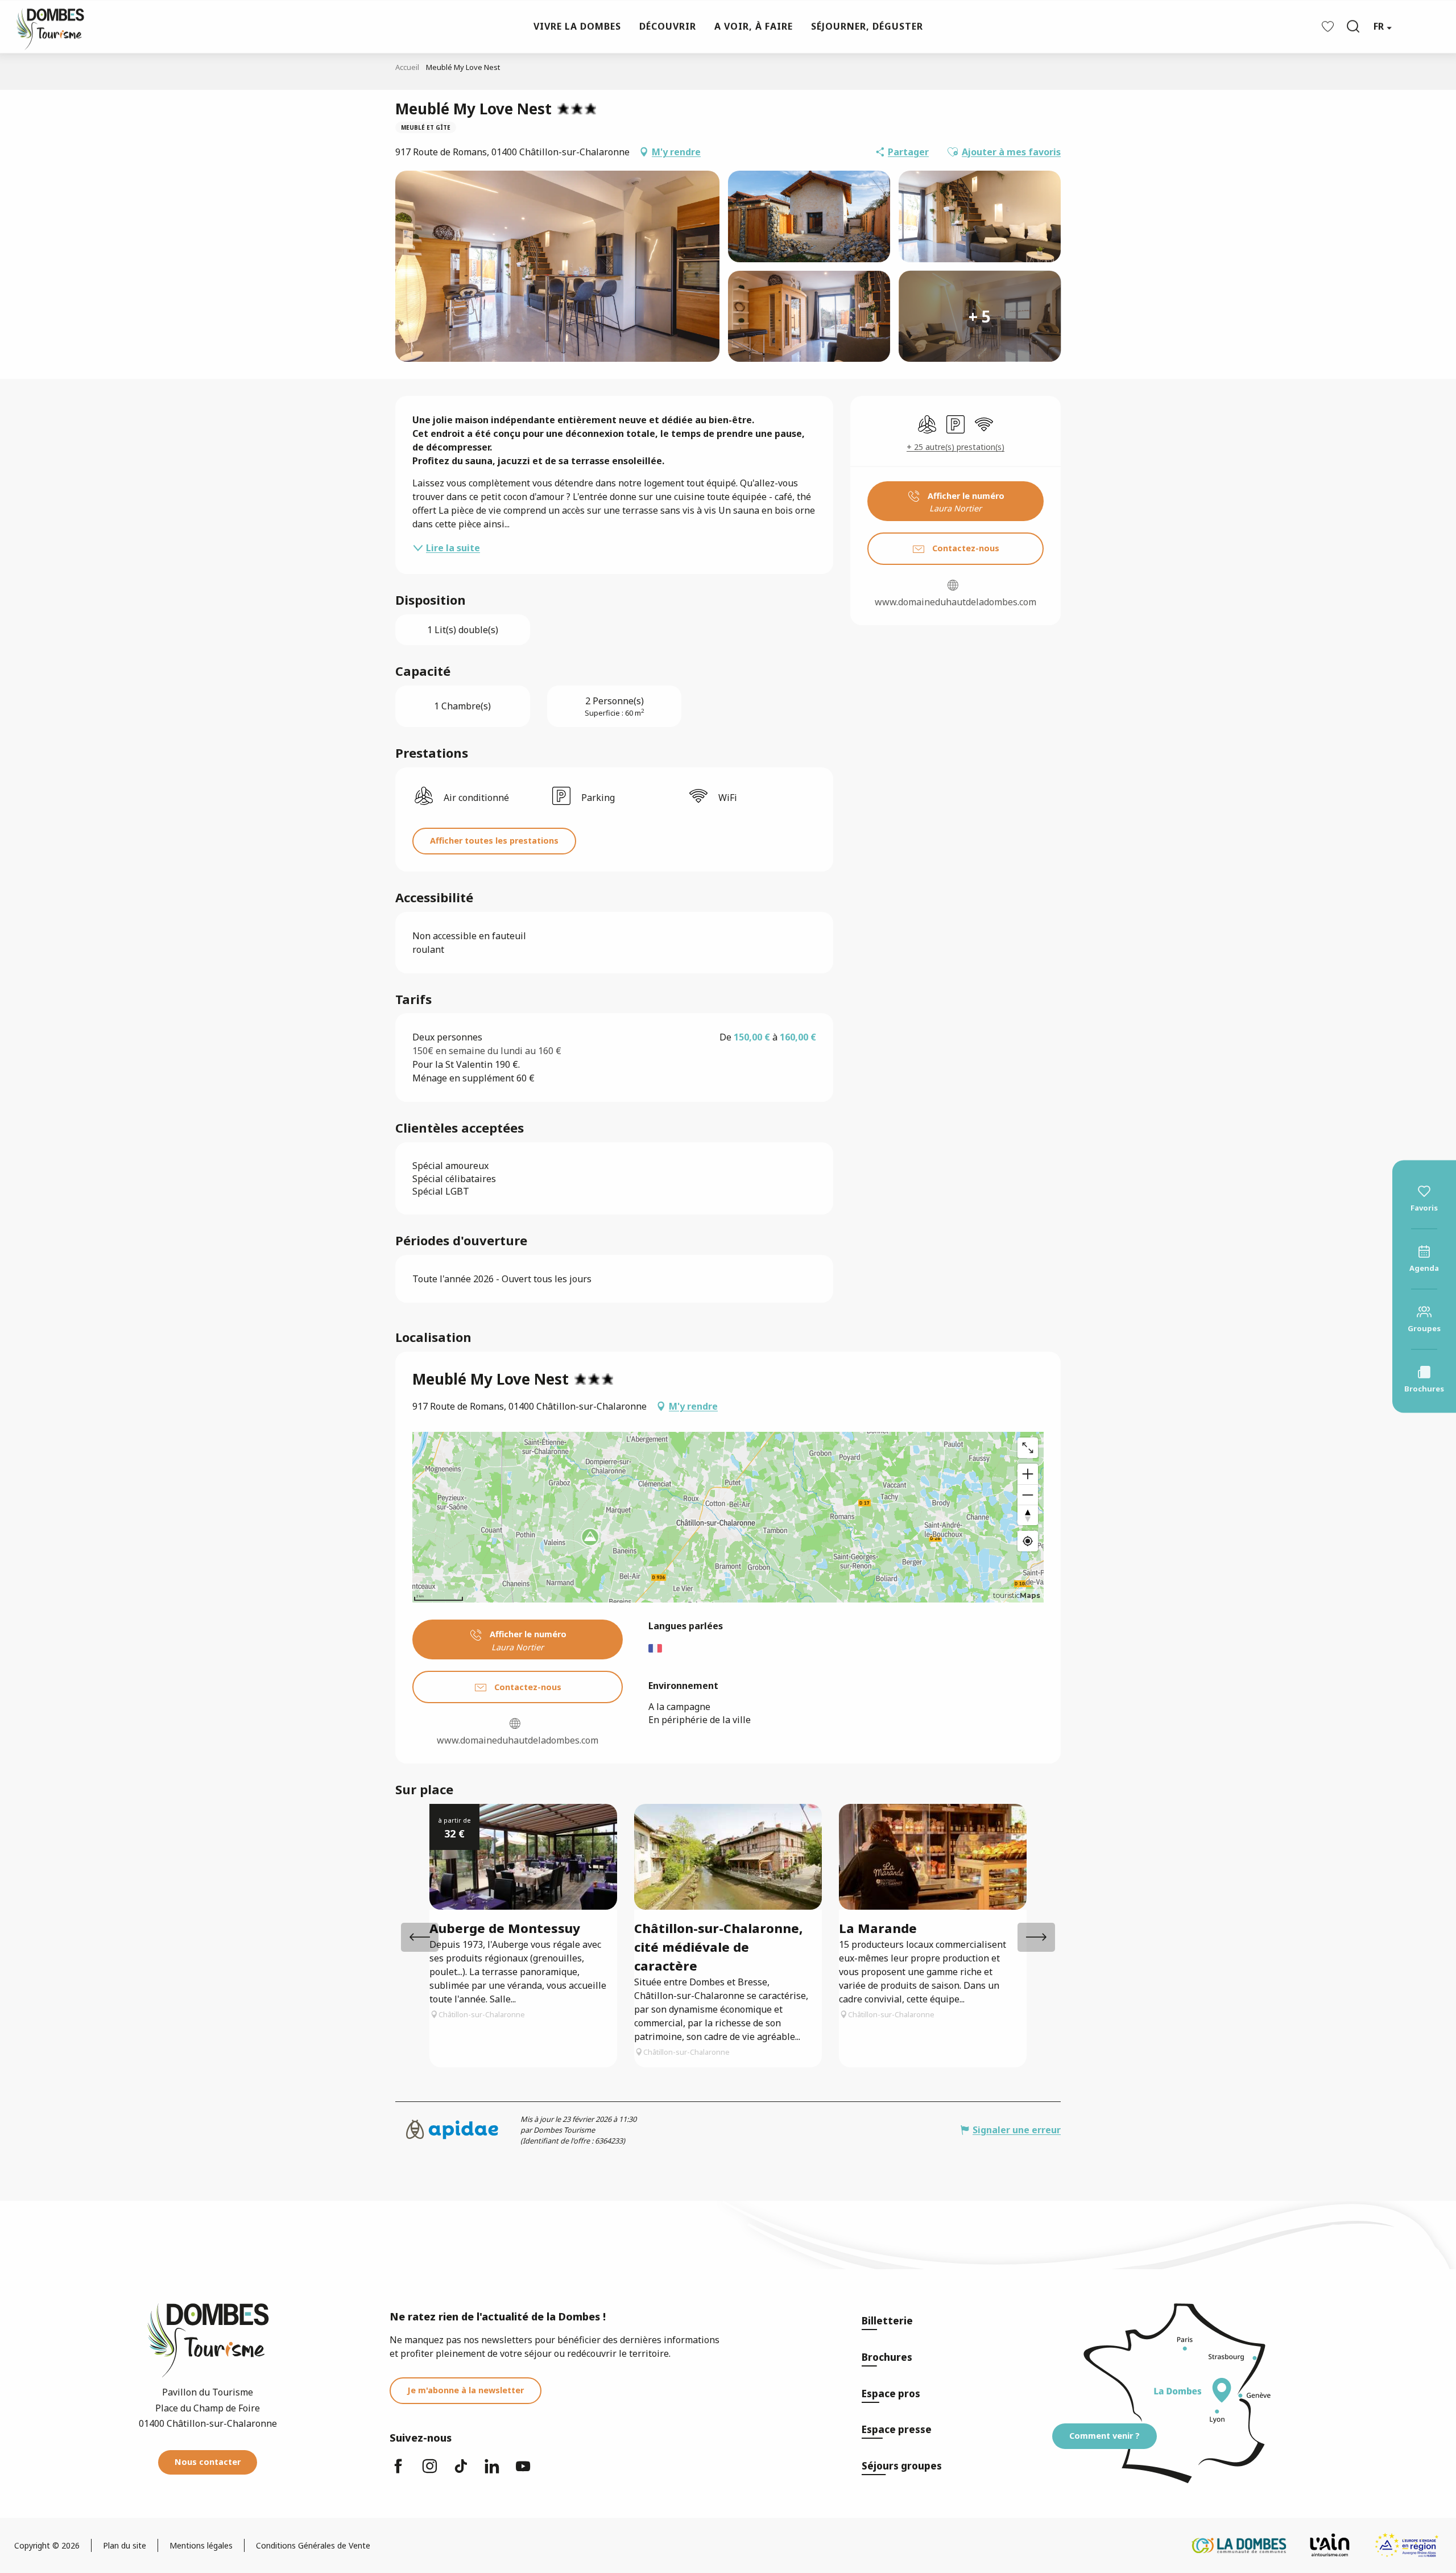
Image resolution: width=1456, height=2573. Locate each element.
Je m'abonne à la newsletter (466, 2390)
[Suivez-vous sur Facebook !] (398, 2471)
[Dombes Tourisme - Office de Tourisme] (44, 26)
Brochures (887, 2357)
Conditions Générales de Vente (313, 2545)
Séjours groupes (902, 2466)
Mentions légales (201, 2545)
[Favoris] (1329, 26)
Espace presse (897, 2429)
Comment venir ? (1105, 2436)
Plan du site (125, 2545)
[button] (1353, 26)
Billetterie (887, 2321)
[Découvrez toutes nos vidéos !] (523, 2471)
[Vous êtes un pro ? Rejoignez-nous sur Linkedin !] (492, 2471)
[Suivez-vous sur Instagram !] (429, 2471)
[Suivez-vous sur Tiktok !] (461, 2471)
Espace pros (891, 2394)
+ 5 (980, 316)
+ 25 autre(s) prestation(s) (955, 447)
